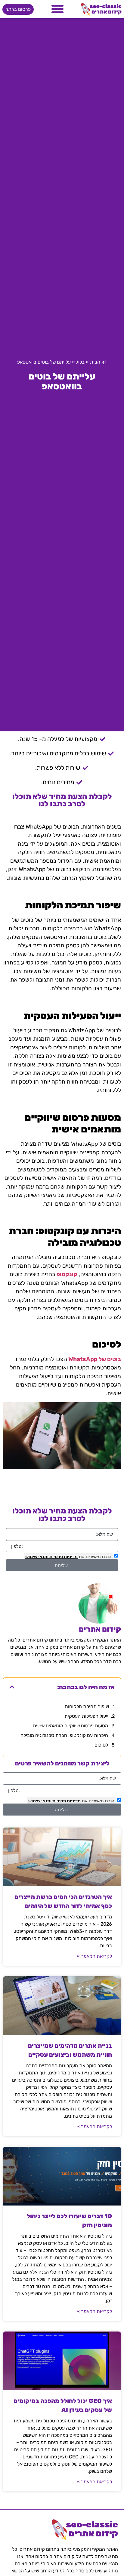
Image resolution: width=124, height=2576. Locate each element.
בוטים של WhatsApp (95, 1359)
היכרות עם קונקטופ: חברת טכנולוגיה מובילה (64, 1735)
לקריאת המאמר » (94, 1956)
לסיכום (101, 1745)
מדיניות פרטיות (63, 1556)
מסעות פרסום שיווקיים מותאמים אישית (70, 1726)
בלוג (80, 362)
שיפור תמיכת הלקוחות (87, 1706)
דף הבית (98, 362)
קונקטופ (67, 1274)
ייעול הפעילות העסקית (86, 1716)
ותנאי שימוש (37, 1556)
